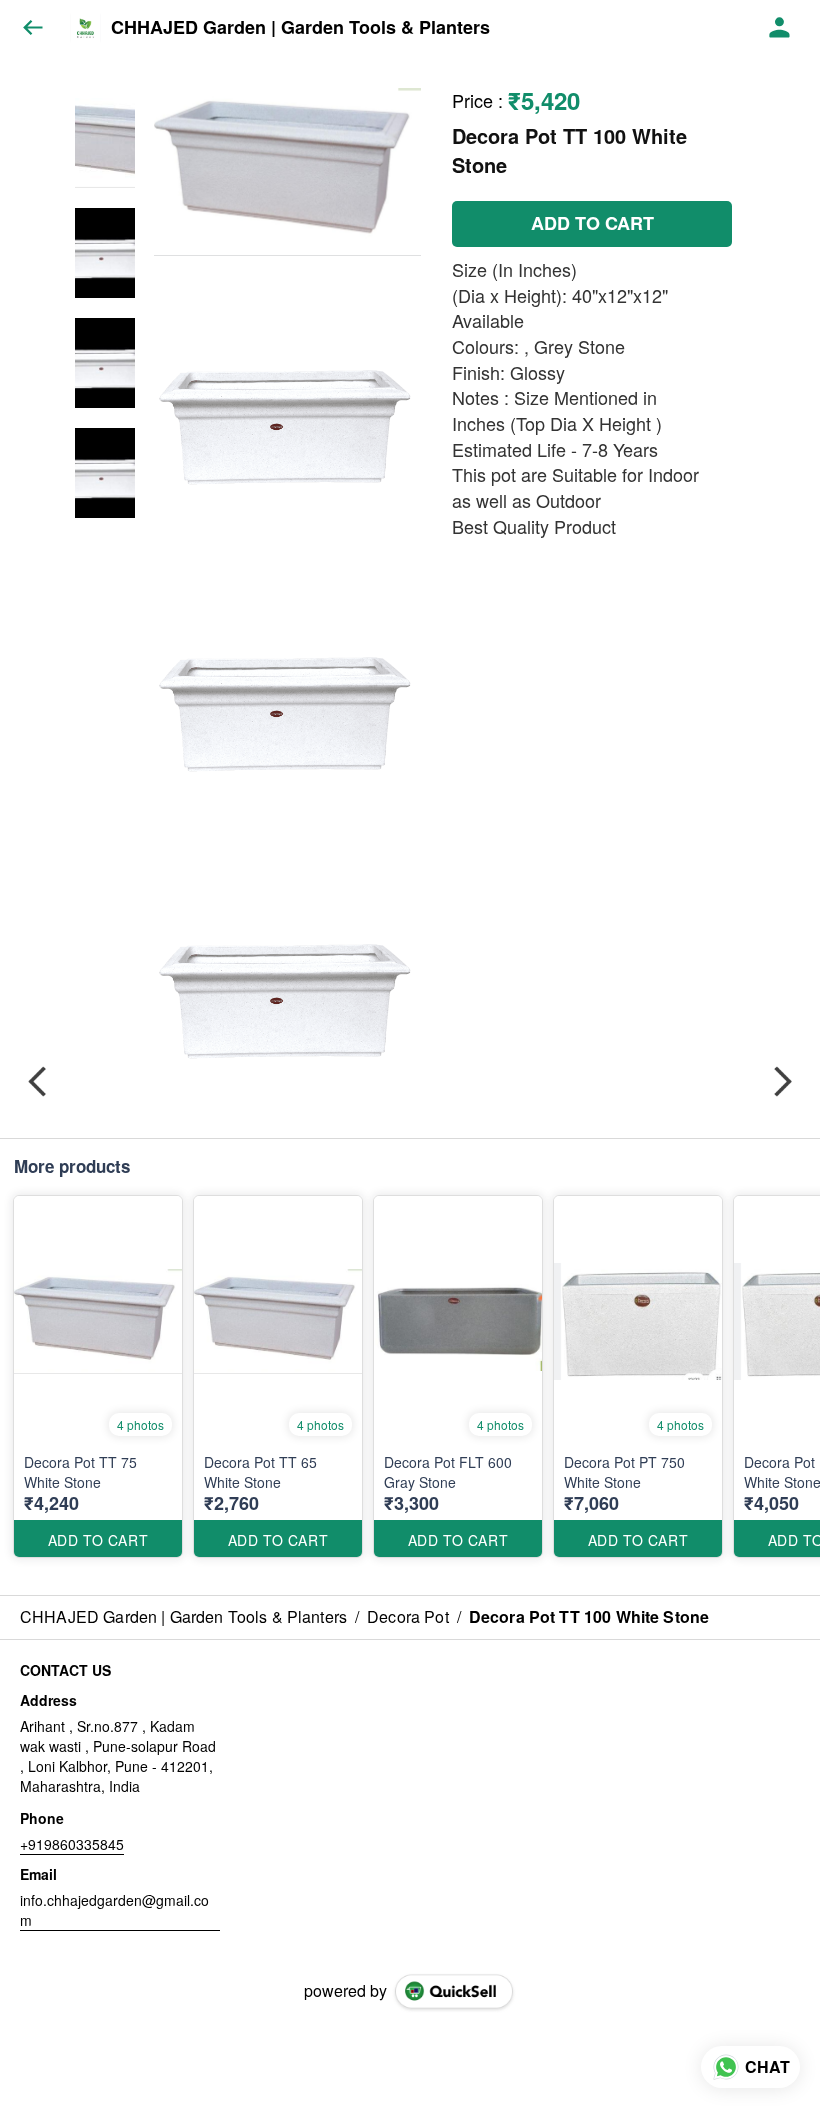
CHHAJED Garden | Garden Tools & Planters (300, 28)
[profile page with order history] (780, 28)
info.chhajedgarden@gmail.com (114, 1910)
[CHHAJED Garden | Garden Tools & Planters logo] (85, 28)
